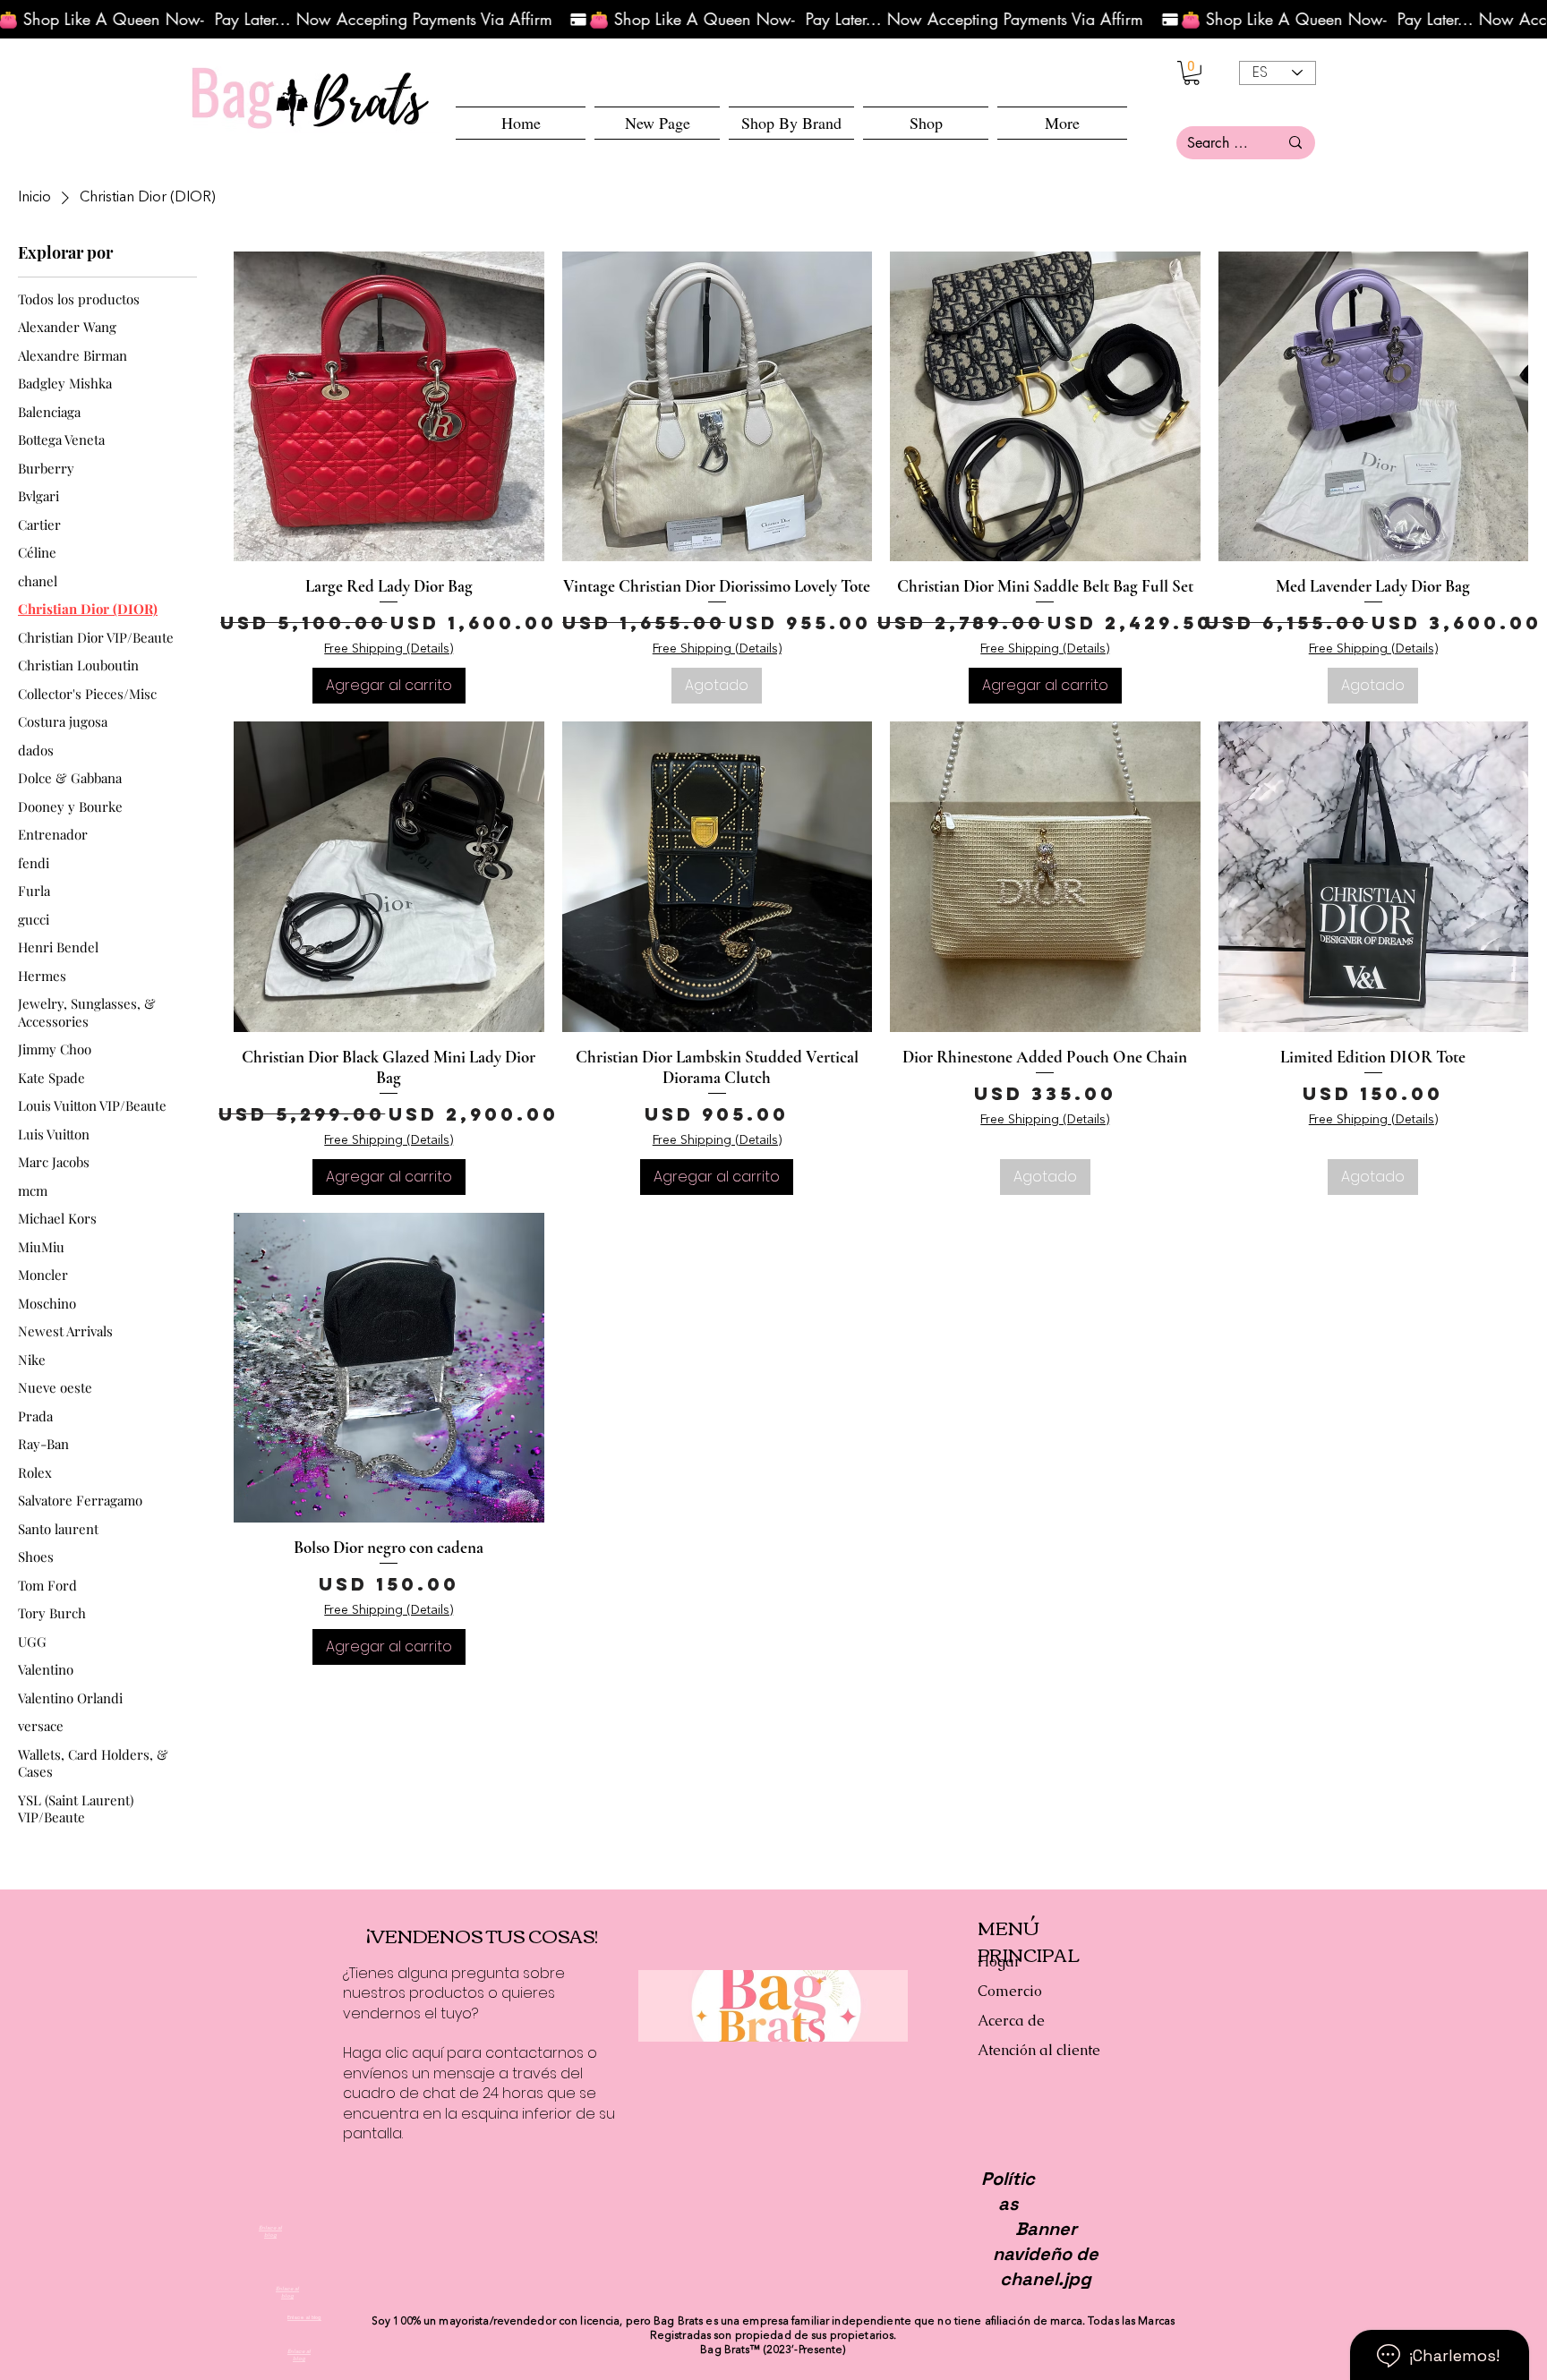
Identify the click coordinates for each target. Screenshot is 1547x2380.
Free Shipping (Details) (389, 649)
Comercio (1010, 1991)
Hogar (999, 1962)
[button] (926, 123)
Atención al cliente (1039, 2050)
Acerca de (1011, 2021)
